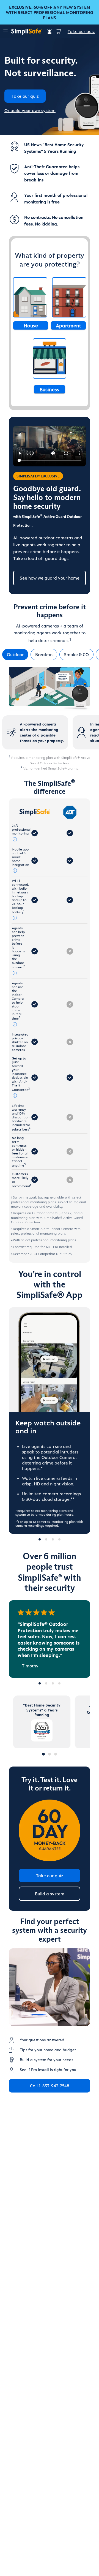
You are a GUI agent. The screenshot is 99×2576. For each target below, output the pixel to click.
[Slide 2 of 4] (46, 1539)
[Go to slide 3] (56, 1754)
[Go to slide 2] (50, 1754)
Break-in (44, 654)
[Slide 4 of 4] (59, 1539)
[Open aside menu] (5, 32)
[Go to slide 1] (43, 1754)
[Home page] (26, 31)
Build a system (50, 1894)
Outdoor (15, 654)
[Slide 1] (40, 1683)
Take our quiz (81, 31)
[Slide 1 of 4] (40, 1539)
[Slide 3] (53, 1683)
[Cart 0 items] (58, 31)
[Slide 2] (46, 1683)
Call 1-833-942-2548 (50, 2085)
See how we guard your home (50, 578)
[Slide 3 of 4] (53, 1539)
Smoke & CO (76, 654)
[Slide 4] (59, 1683)
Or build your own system (30, 110)
